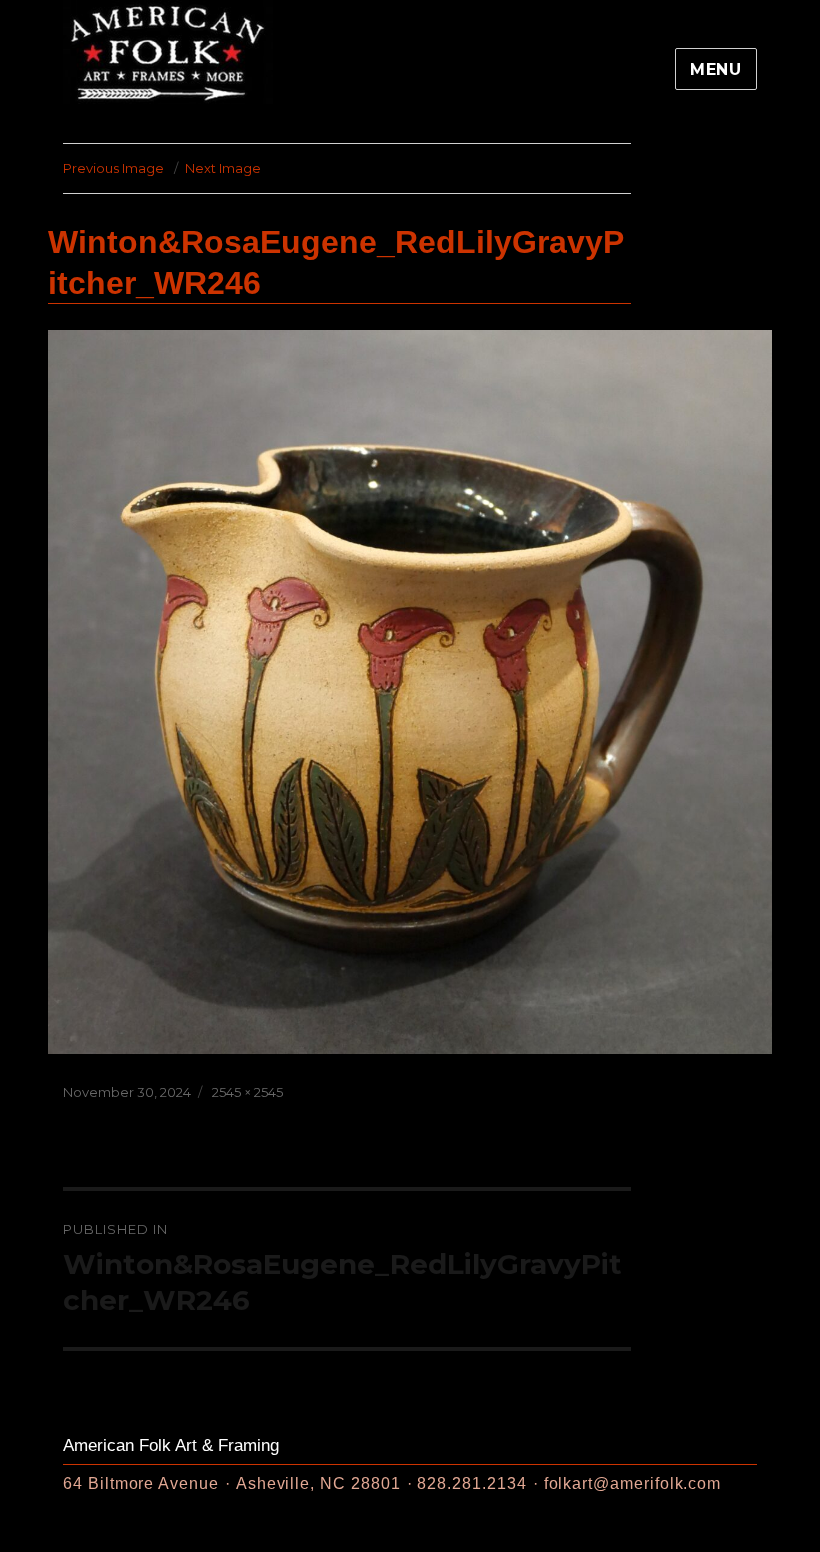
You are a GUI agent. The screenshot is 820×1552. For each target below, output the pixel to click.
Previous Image (113, 168)
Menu (716, 69)
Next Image (223, 168)
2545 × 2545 (247, 1092)
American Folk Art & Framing (171, 1445)
